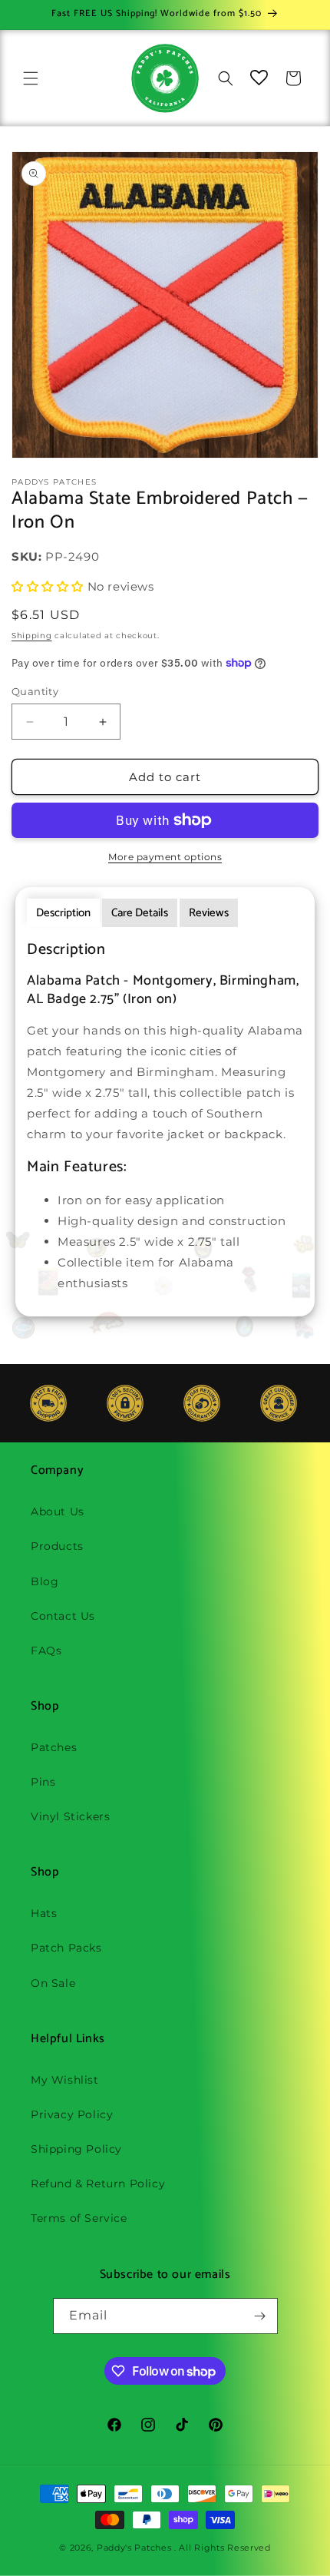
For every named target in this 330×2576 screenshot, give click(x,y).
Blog (45, 1581)
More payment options (165, 857)
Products (57, 1546)
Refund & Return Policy (98, 2184)
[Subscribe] (260, 2316)
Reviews (209, 913)
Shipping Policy (76, 2149)
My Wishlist (65, 2080)
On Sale (53, 1983)
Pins (43, 1782)
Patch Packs (66, 1948)
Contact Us (63, 1616)
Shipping (32, 636)
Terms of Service (79, 2218)
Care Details (140, 913)
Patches (54, 1747)
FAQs (46, 1651)
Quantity (35, 691)
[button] (31, 78)
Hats (44, 1913)
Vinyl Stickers (70, 1816)
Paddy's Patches (134, 2548)
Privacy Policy (72, 2114)
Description (63, 913)
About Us (58, 1511)
